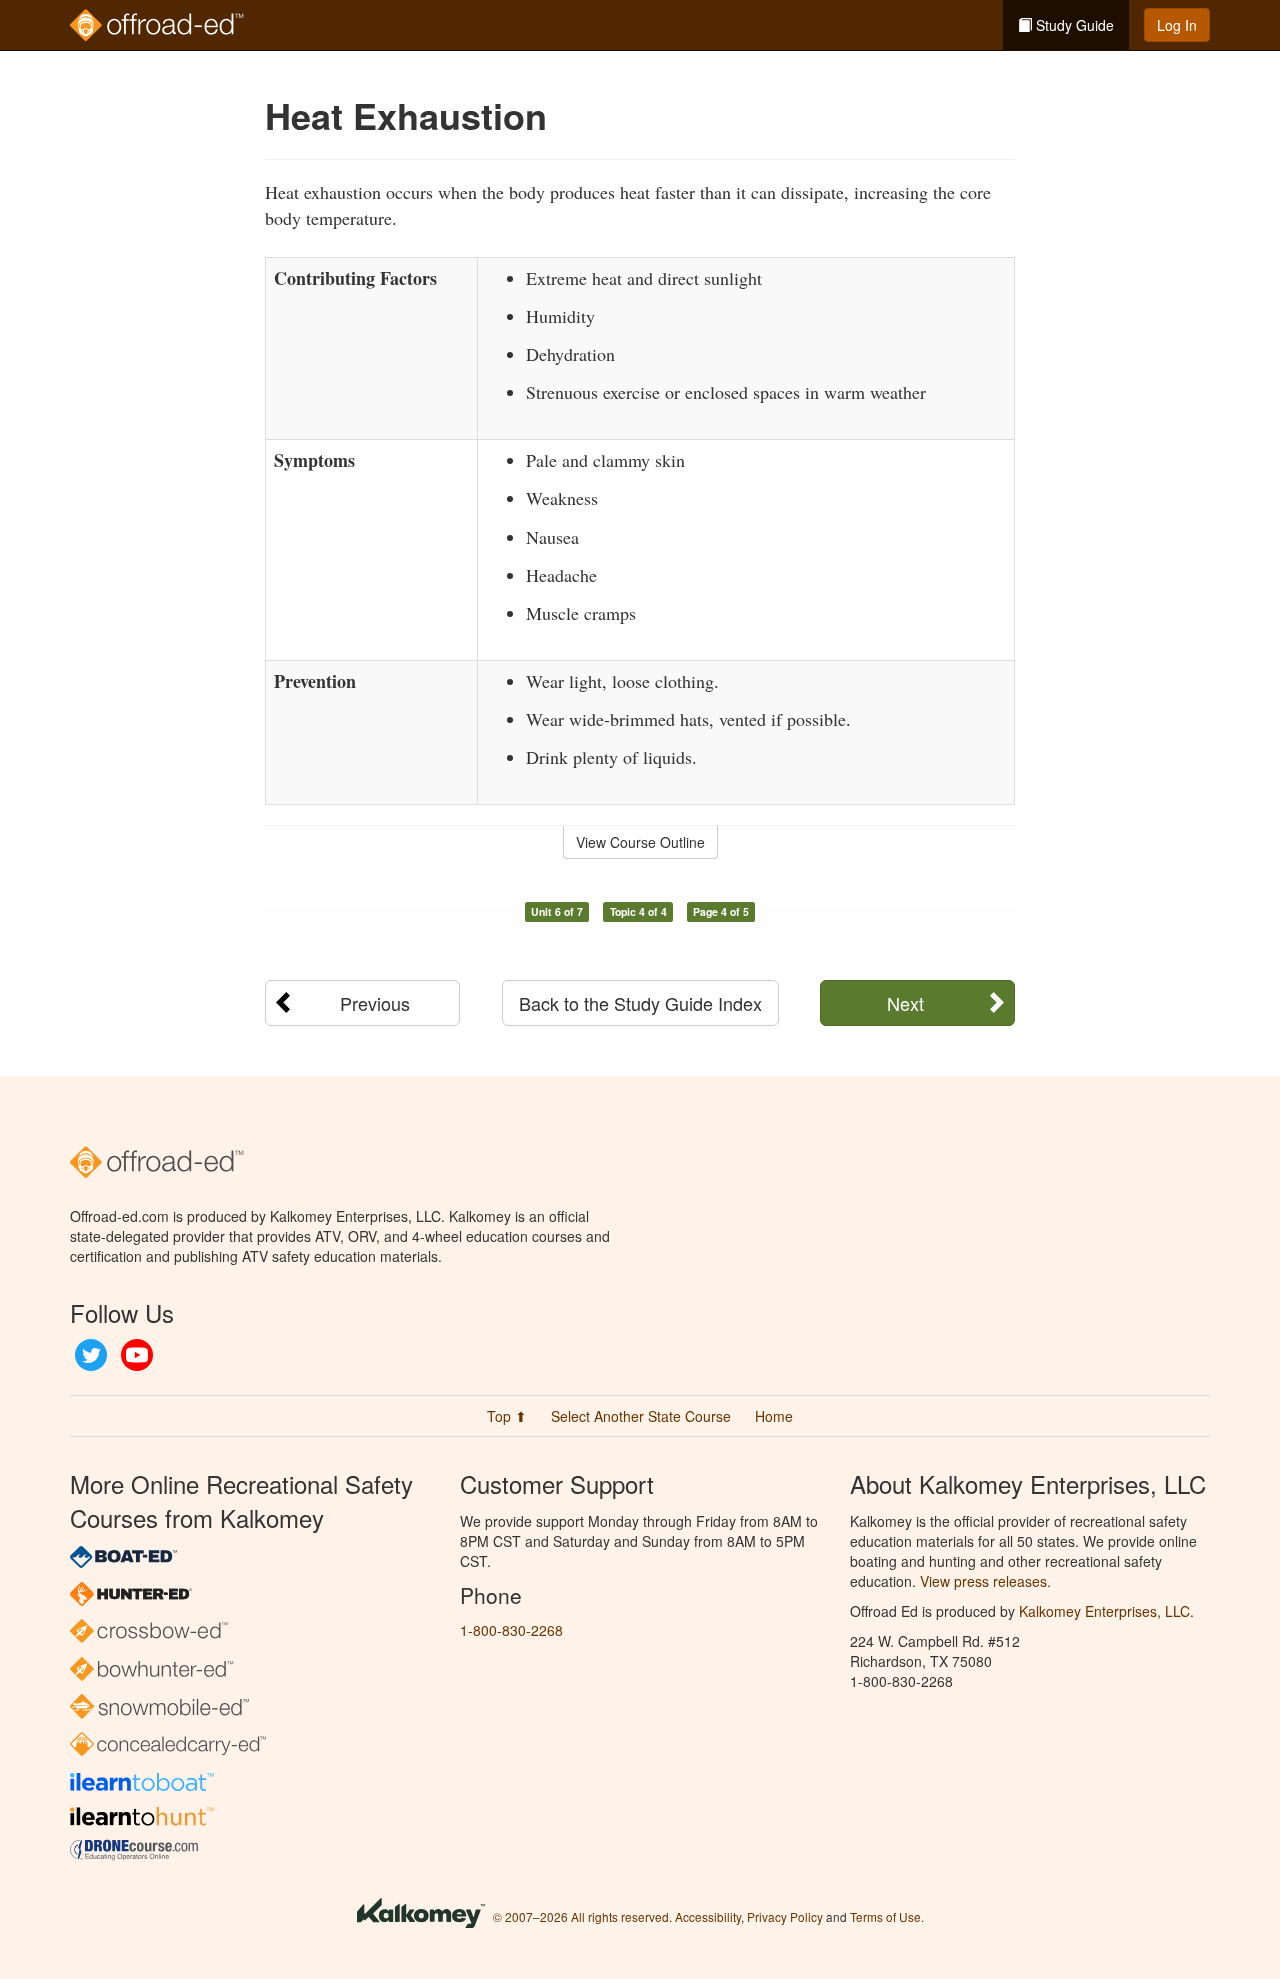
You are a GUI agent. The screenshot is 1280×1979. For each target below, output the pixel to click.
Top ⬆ (507, 1416)
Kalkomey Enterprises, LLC (1104, 1611)
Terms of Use (885, 1916)
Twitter (91, 1355)
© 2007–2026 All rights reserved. (582, 1916)
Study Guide (1073, 25)
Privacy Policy (785, 1916)
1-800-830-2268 (511, 1630)
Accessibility (708, 1916)
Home (774, 1416)
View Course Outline (640, 842)
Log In (1177, 25)
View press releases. (985, 1581)
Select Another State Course (641, 1416)
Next (905, 1003)
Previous (375, 1003)
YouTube (137, 1355)
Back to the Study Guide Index (640, 1003)
